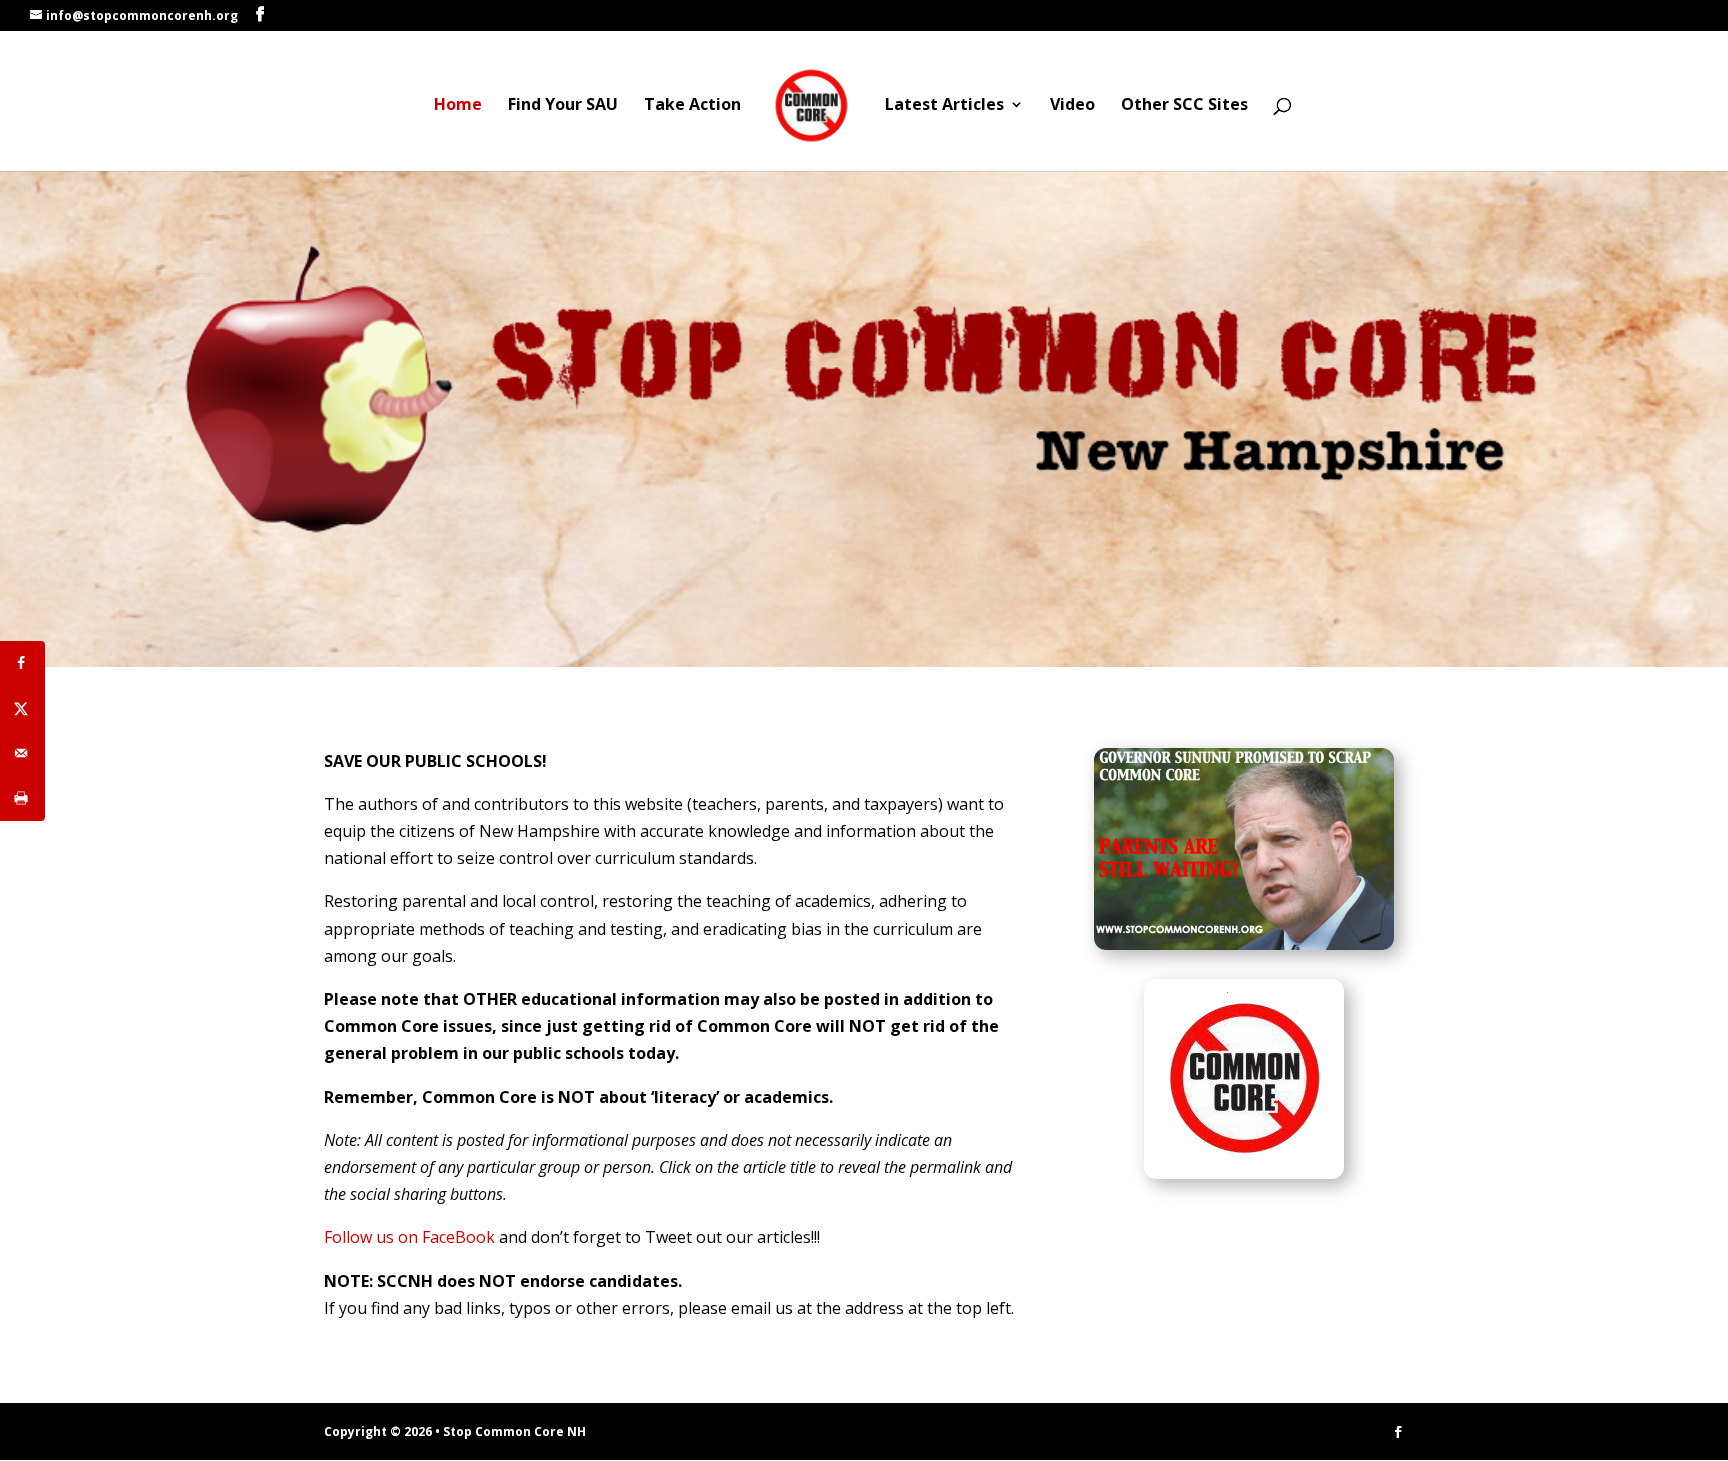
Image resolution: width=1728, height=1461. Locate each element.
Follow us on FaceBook (409, 1237)
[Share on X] (22, 708)
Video (1072, 106)
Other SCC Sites (1184, 106)
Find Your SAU (563, 106)
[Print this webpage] (22, 798)
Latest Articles (944, 106)
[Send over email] (22, 753)
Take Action (692, 106)
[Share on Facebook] (22, 663)
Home (458, 106)
